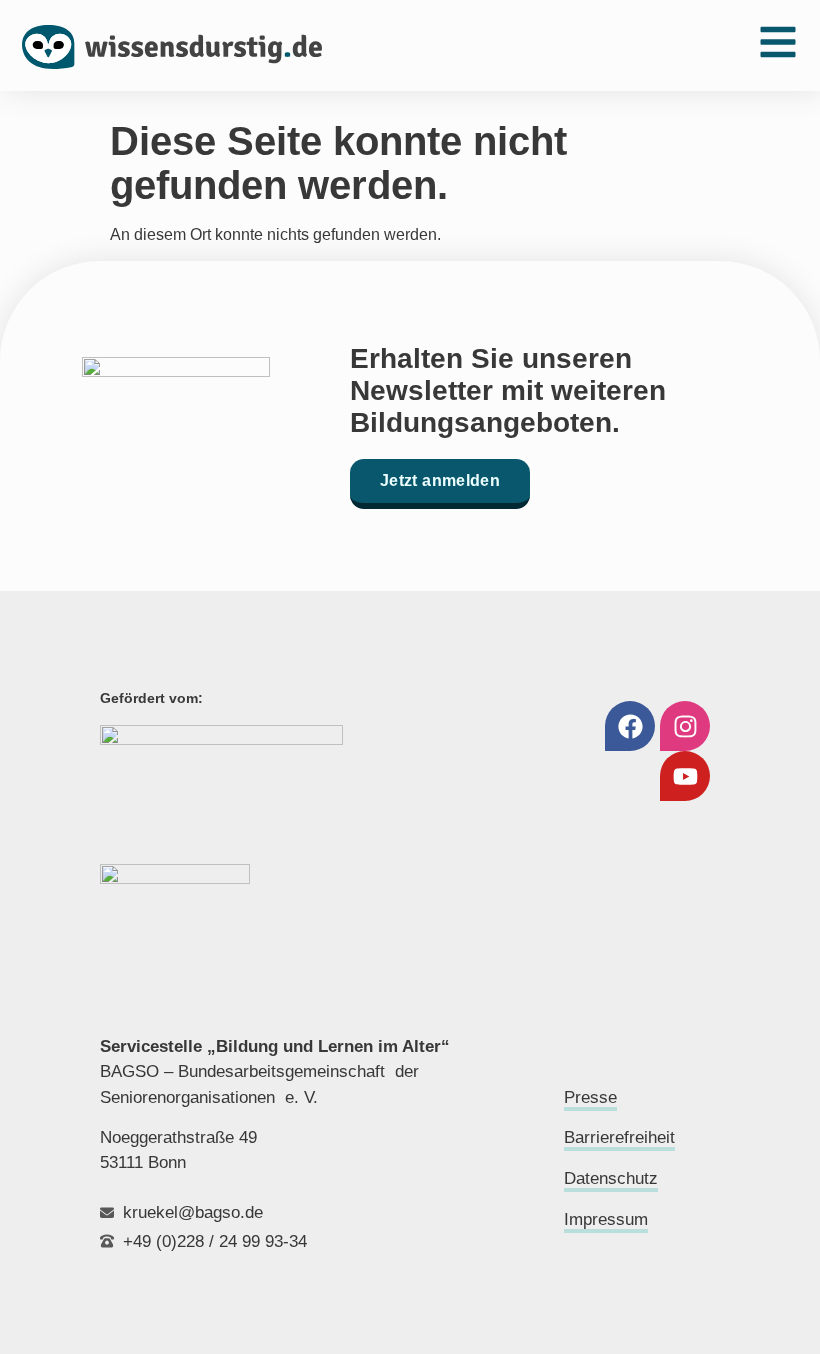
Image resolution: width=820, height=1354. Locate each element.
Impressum (606, 1219)
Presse (590, 1097)
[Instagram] (685, 726)
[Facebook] (630, 726)
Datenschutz (611, 1178)
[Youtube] (685, 776)
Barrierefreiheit (619, 1137)
